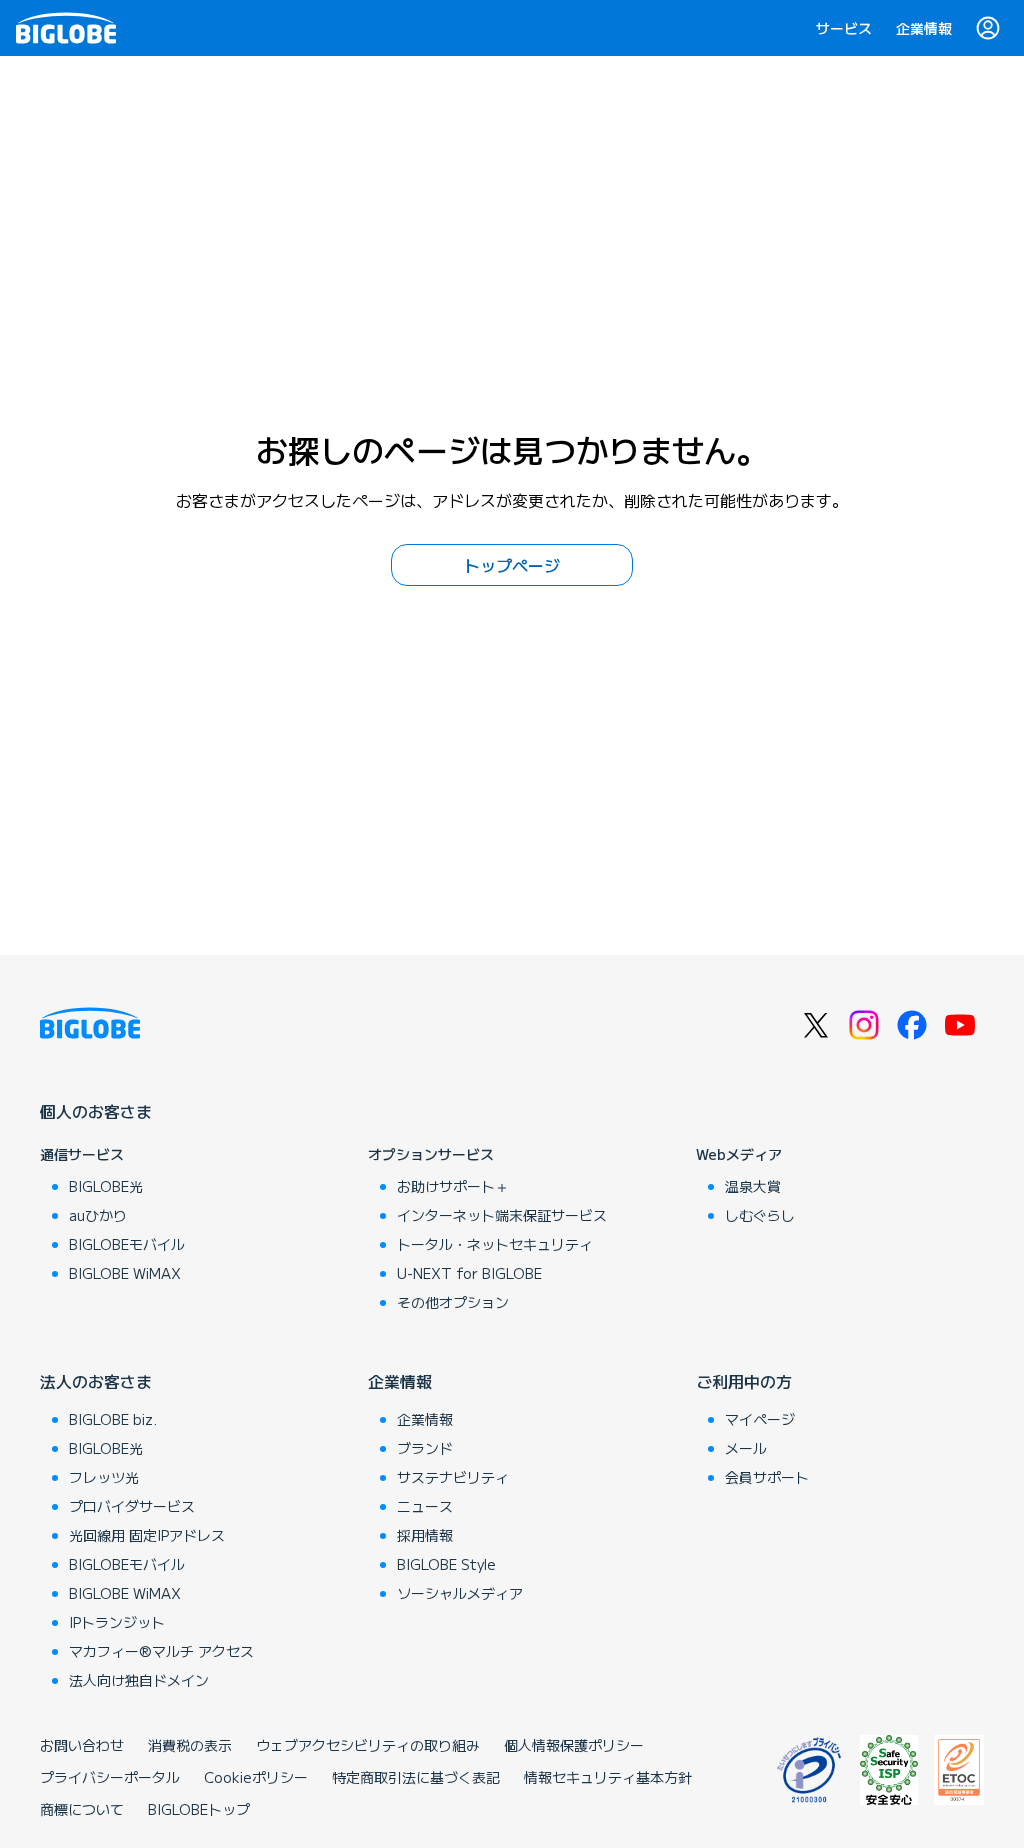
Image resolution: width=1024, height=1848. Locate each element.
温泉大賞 (753, 1186)
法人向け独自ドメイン (139, 1680)
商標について (82, 1809)
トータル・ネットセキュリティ (495, 1244)
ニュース (425, 1506)
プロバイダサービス (132, 1506)
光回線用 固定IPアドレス (147, 1535)
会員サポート (767, 1477)
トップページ (512, 565)
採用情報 (425, 1535)
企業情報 (924, 28)
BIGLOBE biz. (113, 1419)
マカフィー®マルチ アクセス (161, 1651)
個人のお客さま (96, 1111)
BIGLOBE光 (106, 1186)
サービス (844, 28)
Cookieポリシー (256, 1777)
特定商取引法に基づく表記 (416, 1777)
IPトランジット (117, 1622)
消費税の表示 (190, 1745)
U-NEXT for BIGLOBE (469, 1273)
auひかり (98, 1215)
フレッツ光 (104, 1477)
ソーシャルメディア (460, 1593)
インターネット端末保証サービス (502, 1215)
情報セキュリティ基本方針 (608, 1777)
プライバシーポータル (110, 1777)
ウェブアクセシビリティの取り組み (368, 1745)
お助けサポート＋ (453, 1186)
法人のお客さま (96, 1381)
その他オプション (453, 1302)
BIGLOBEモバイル (127, 1244)
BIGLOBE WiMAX (125, 1273)
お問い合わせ (82, 1745)
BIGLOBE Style (446, 1564)
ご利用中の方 (744, 1381)
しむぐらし (760, 1215)
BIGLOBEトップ (199, 1809)
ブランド (425, 1448)
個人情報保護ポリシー (574, 1745)
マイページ (760, 1419)
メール (746, 1448)
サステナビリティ (453, 1477)
